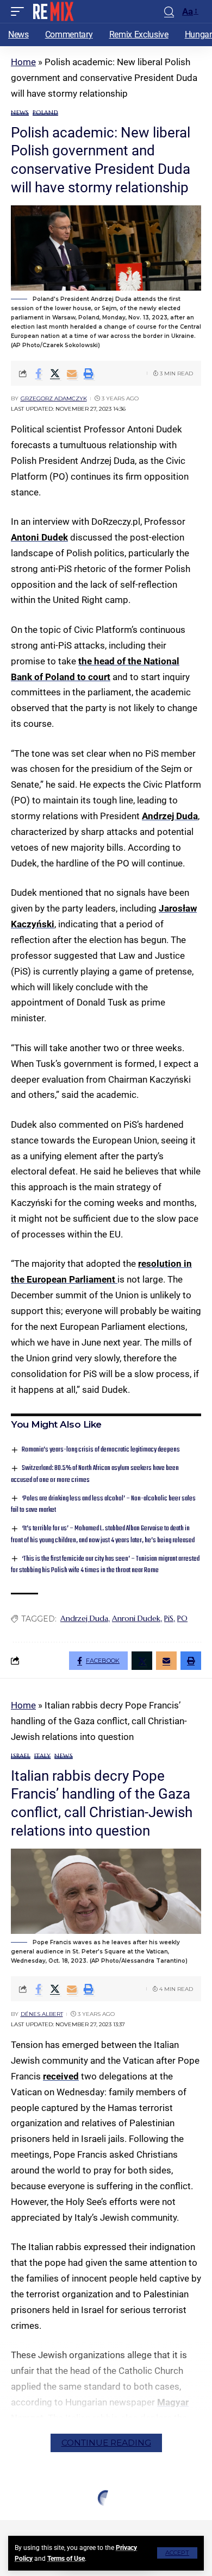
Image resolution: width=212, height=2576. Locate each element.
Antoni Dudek (39, 537)
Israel (21, 1756)
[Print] (89, 373)
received (61, 2076)
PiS (169, 1618)
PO (182, 1618)
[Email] (72, 373)
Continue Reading (106, 2443)
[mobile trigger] (20, 11)
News (20, 113)
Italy (43, 1756)
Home (23, 62)
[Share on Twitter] (55, 373)
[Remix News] (52, 11)
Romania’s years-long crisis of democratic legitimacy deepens (101, 1450)
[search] (169, 12)
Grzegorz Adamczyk (54, 398)
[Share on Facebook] (38, 373)
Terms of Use (66, 2559)
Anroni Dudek (136, 1618)
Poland (45, 113)
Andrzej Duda (170, 816)
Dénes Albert (42, 2014)
